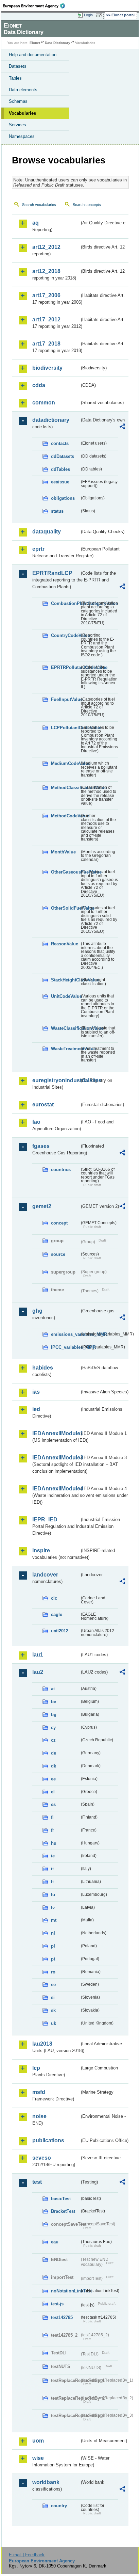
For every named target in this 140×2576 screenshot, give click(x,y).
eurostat (43, 1105)
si (53, 1997)
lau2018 (42, 2044)
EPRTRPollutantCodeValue (65, 667)
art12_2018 (46, 271)
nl (53, 1933)
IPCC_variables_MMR (65, 1347)
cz (53, 1740)
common (44, 403)
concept (59, 1223)
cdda (39, 385)
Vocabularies (22, 113)
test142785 (62, 2317)
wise (38, 2458)
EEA (36, 6)
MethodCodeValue (65, 816)
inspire (41, 1550)
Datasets (18, 66)
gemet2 (42, 1206)
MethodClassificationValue (65, 788)
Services (17, 125)
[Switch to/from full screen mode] (100, 15)
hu (54, 1843)
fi (52, 1817)
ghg (37, 1311)
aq (36, 223)
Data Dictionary (58, 43)
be (54, 1702)
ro (53, 1972)
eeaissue (60, 482)
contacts (60, 443)
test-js (57, 2304)
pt (53, 1959)
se (53, 1985)
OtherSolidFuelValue (65, 908)
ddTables (60, 469)
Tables (15, 78)
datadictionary (51, 420)
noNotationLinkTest (65, 2291)
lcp (36, 2068)
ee (53, 1779)
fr (52, 1830)
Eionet (35, 43)
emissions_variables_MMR (65, 1334)
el (53, 1792)
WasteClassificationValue (65, 1028)
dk (54, 1766)
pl (53, 1946)
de (54, 1753)
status (57, 511)
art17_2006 (46, 295)
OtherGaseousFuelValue (65, 872)
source (58, 1254)
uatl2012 (60, 1631)
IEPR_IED (45, 1519)
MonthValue (63, 852)
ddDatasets (63, 456)
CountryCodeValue (65, 635)
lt (52, 1882)
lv (53, 1908)
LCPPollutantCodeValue (65, 728)
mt (54, 1920)
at (53, 1689)
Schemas (18, 101)
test (37, 2182)
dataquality (47, 532)
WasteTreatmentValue (65, 1049)
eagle (57, 1614)
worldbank (46, 2482)
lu (53, 1895)
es (53, 1804)
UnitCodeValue (65, 996)
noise (39, 2116)
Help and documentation (33, 55)
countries (61, 1170)
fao (36, 1122)
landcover (45, 1575)
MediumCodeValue (65, 763)
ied (36, 1409)
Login (88, 15)
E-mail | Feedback (27, 2555)
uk (54, 2023)
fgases (41, 1146)
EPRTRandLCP (52, 573)
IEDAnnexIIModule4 (56, 1489)
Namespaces (22, 136)
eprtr (38, 549)
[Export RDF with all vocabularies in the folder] (122, 427)
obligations (63, 498)
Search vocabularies (39, 205)
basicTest (61, 2199)
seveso (42, 2158)
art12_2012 (46, 247)
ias (36, 1392)
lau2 (38, 1672)
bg (54, 1715)
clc (54, 1598)
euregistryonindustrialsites (56, 1080)
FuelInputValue (65, 699)
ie (53, 1856)
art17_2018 (46, 344)
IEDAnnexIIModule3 (56, 1458)
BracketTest (63, 2211)
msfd (39, 2092)
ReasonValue (65, 944)
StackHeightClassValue (65, 980)
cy (53, 1727)
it (52, 1869)
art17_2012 (46, 319)
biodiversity (47, 368)
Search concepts (87, 205)
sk (53, 2010)
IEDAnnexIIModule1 (56, 1433)
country (59, 2506)
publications (48, 2140)
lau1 (38, 1655)
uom (38, 2441)
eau (55, 2242)
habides (43, 1368)
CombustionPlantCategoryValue (65, 603)
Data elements (23, 90)
